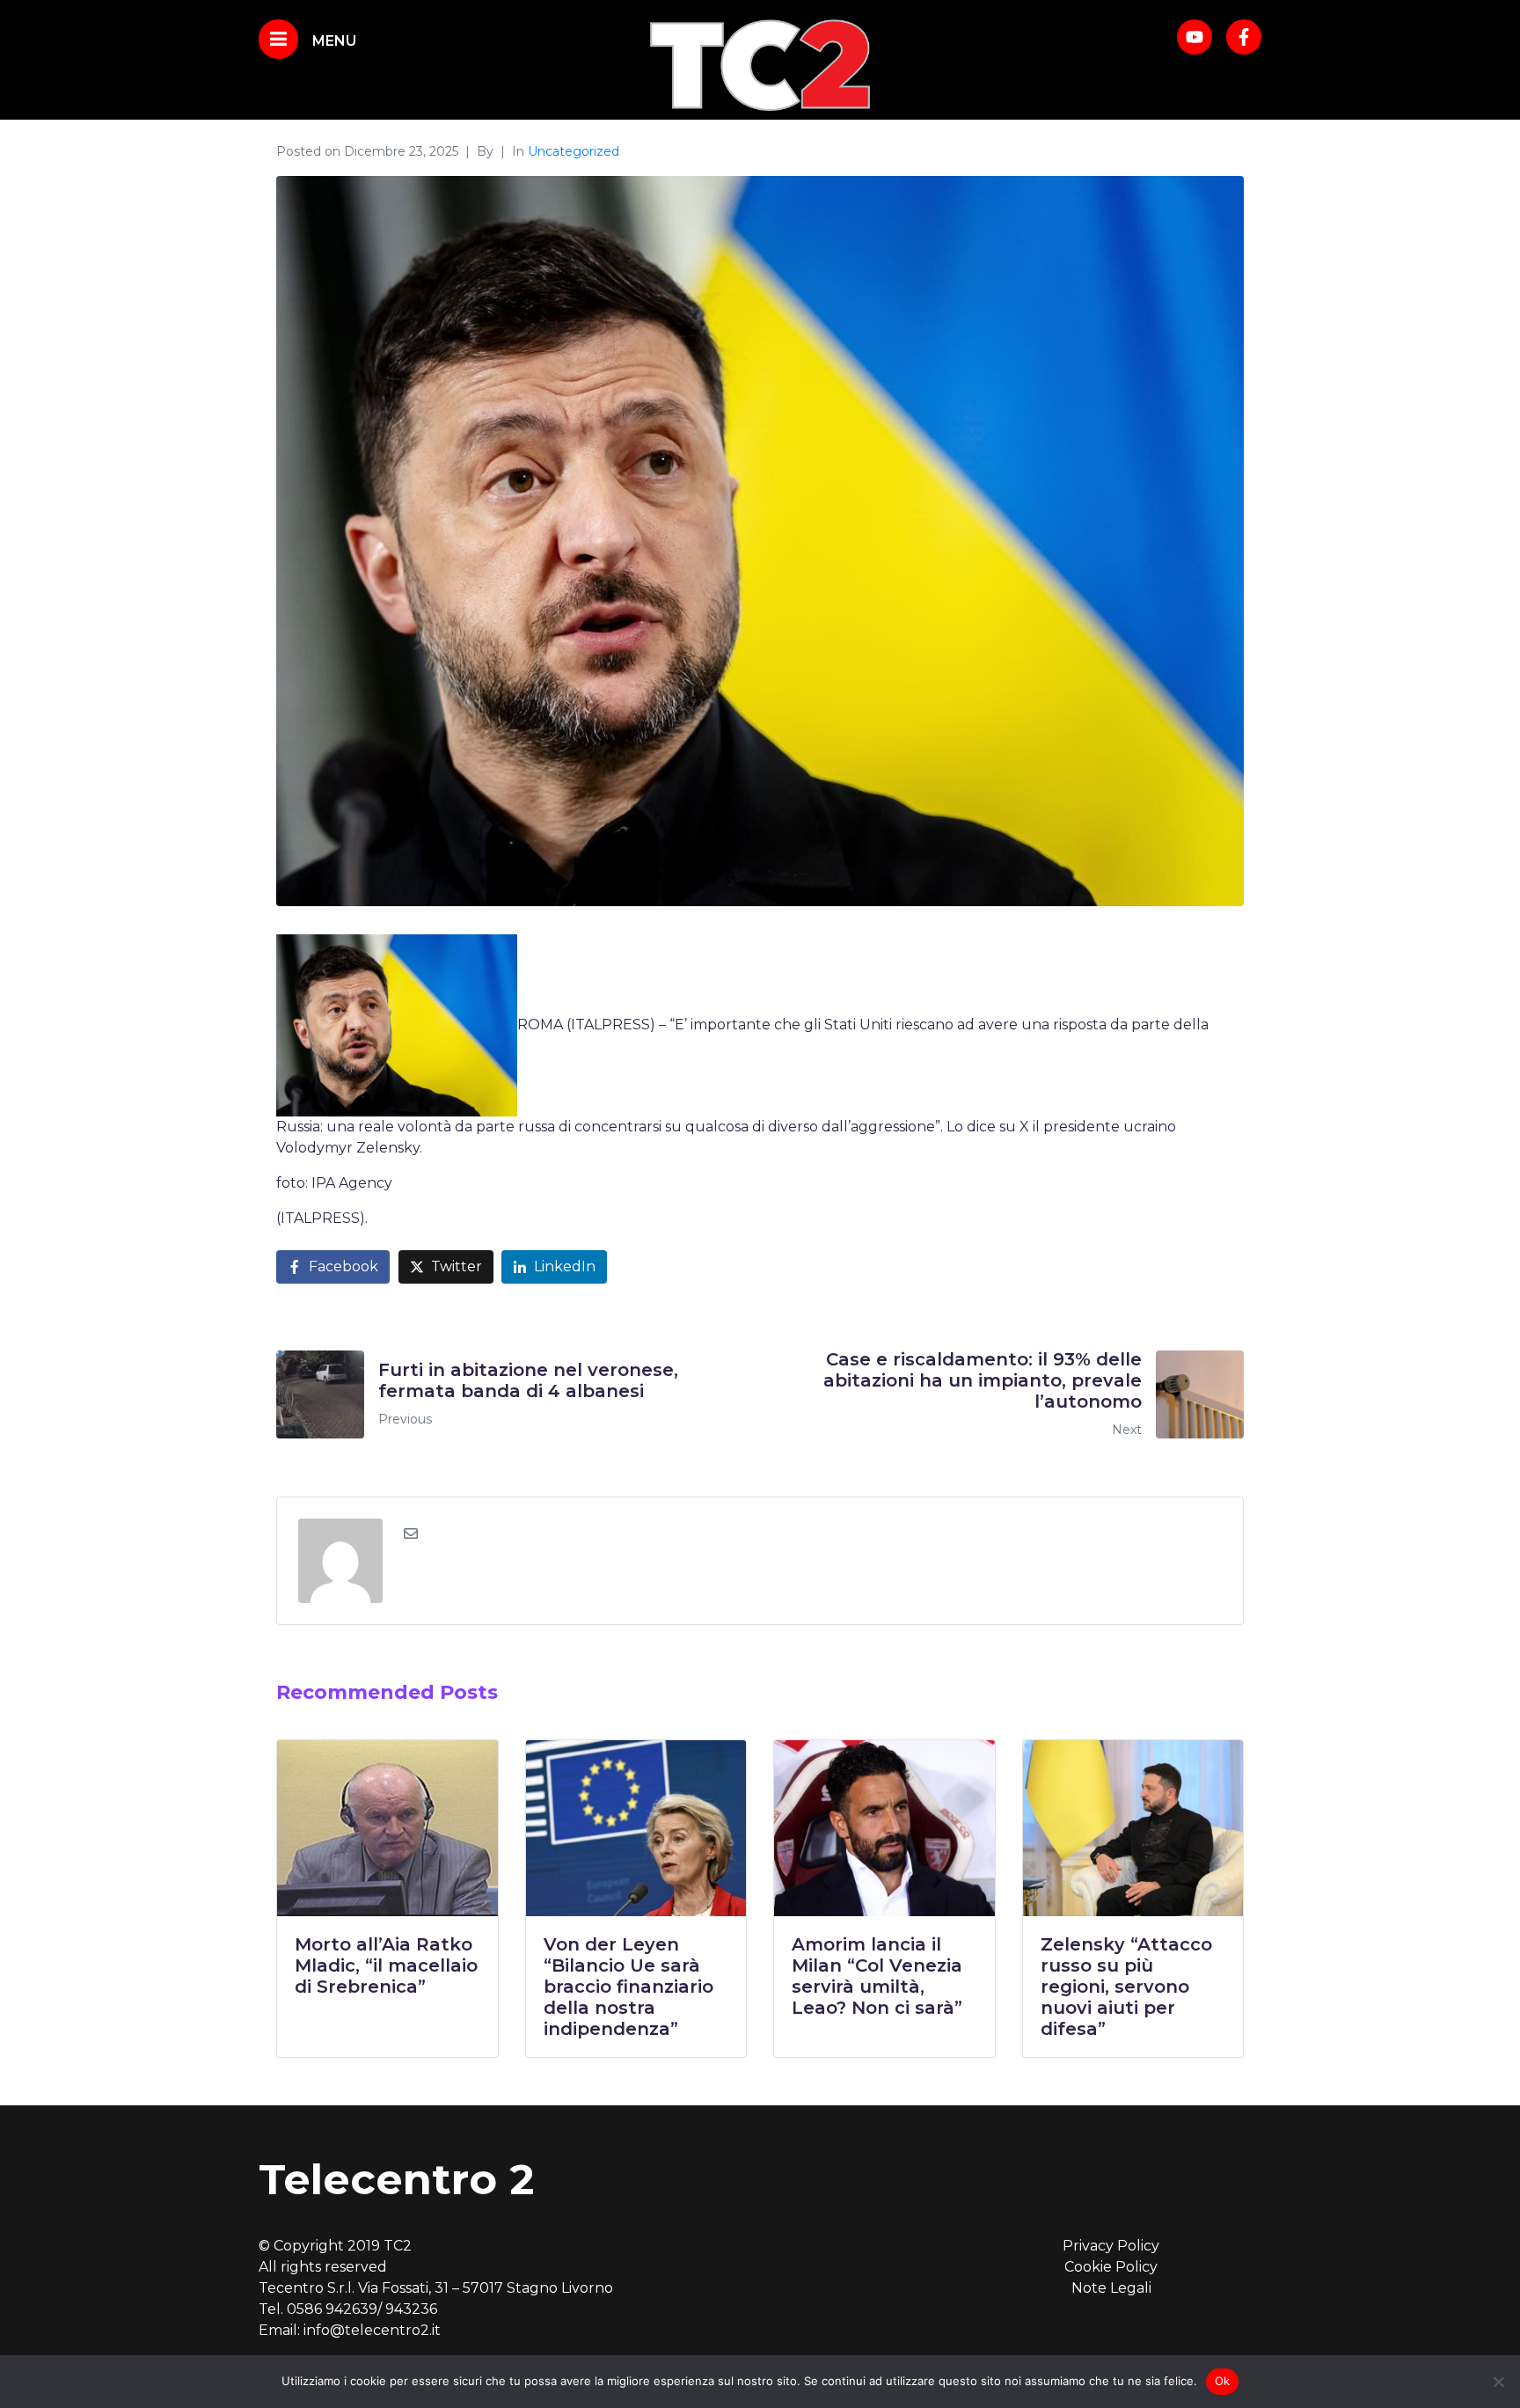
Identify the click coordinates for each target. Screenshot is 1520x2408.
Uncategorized (574, 151)
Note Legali (1111, 2288)
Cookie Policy (1111, 2267)
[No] (1498, 2382)
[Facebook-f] (1244, 37)
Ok (1223, 2381)
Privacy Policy (1111, 2246)
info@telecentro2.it (372, 2330)
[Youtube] (1195, 37)
